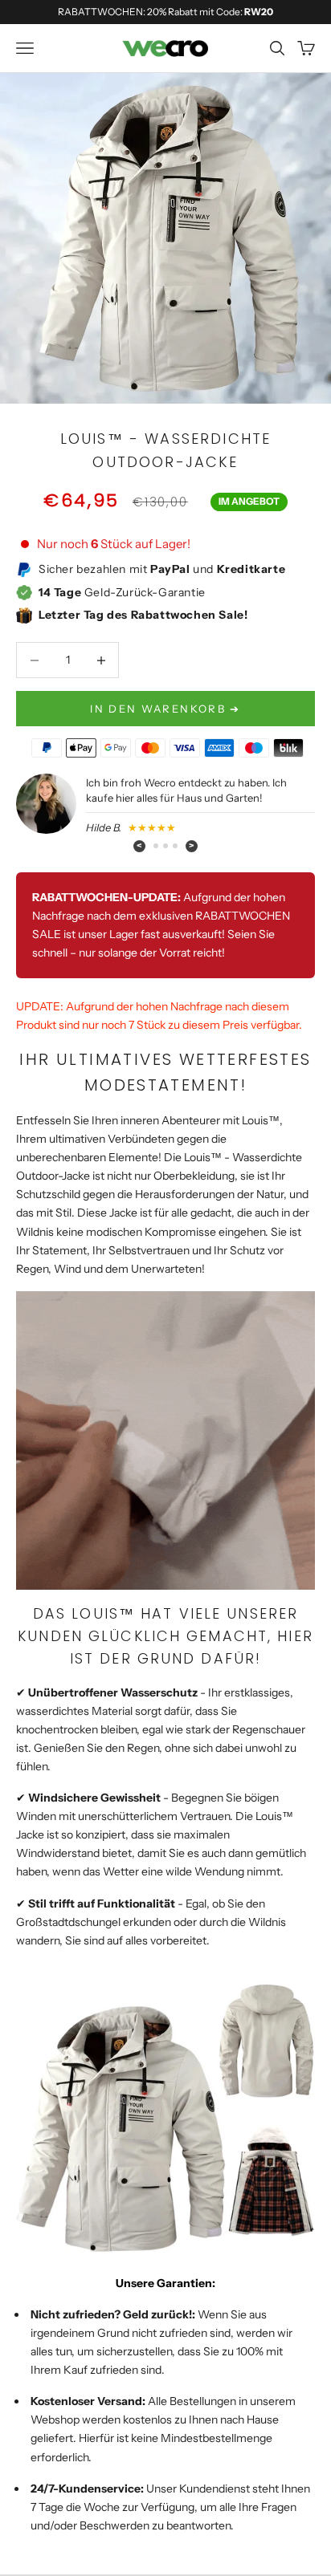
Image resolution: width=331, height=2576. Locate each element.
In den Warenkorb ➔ (165, 709)
